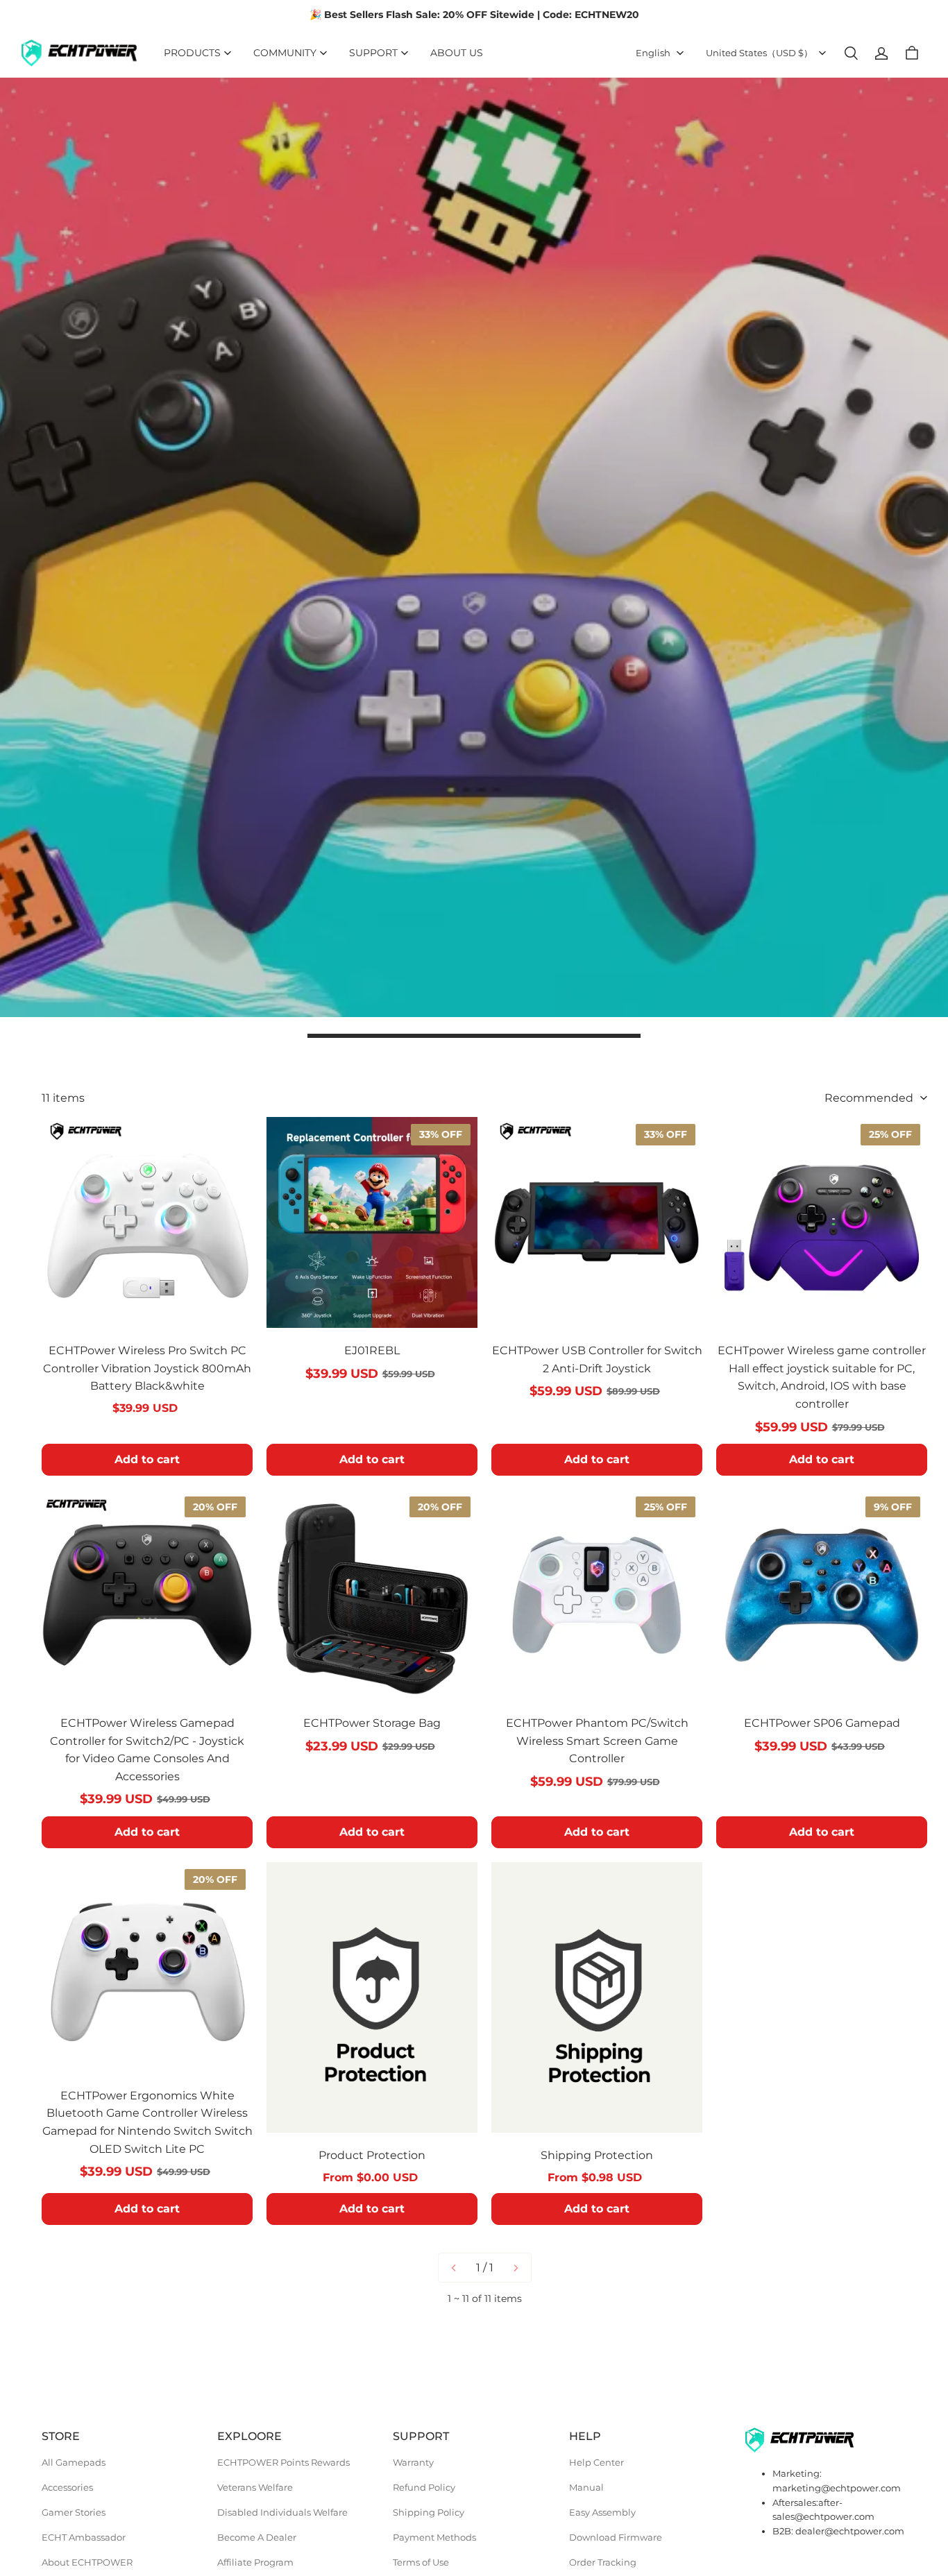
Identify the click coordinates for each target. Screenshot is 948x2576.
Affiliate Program (255, 2562)
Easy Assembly (602, 2512)
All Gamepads (74, 2462)
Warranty (413, 2462)
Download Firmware (616, 2537)
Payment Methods (434, 2537)
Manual (586, 2487)
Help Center (596, 2462)
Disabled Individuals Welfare (282, 2512)
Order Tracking (603, 2562)
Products (192, 53)
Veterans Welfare (255, 2487)
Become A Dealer (257, 2537)
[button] (851, 53)
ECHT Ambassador (84, 2537)
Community (285, 53)
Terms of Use (421, 2562)
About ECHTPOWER (87, 2562)
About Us (457, 53)
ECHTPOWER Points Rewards (283, 2462)
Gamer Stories (74, 2512)
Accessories (67, 2487)
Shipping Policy (429, 2512)
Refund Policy (424, 2487)
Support (373, 53)
